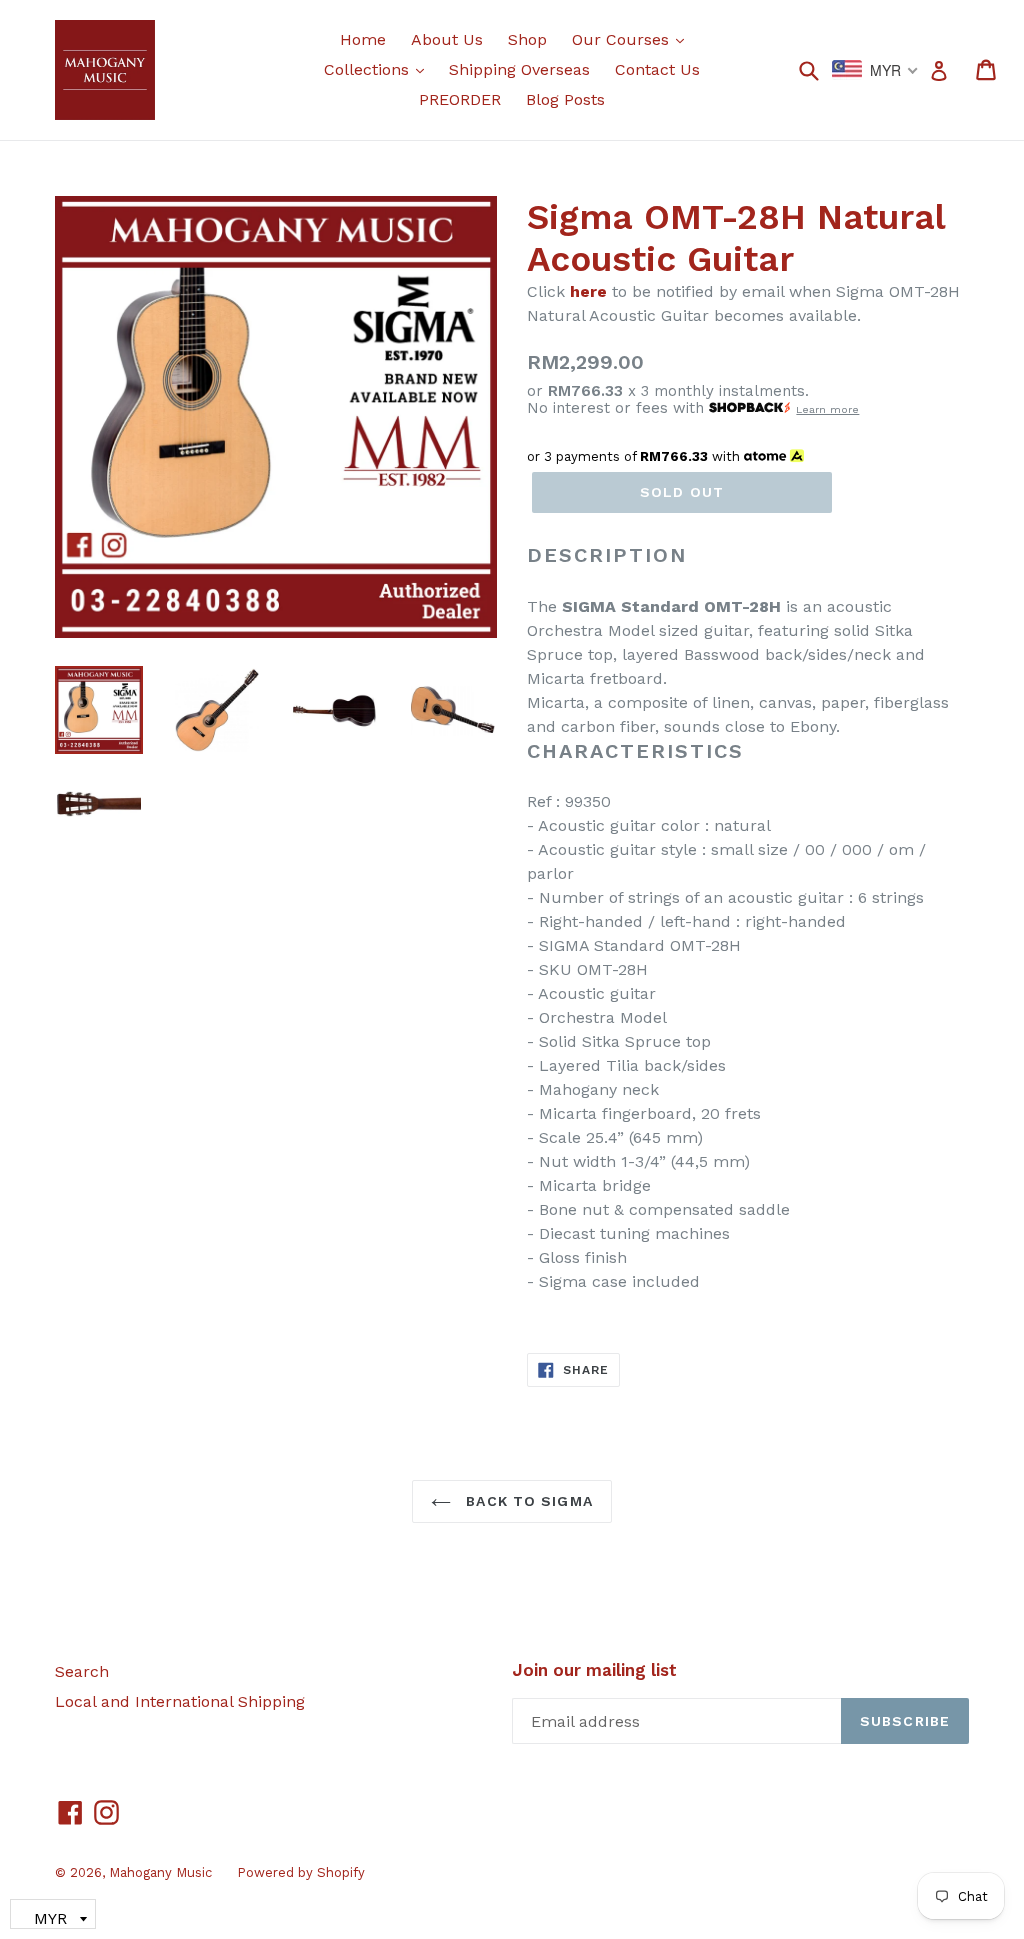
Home (363, 39)
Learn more (827, 409)
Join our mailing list (594, 1670)
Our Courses (633, 39)
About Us (447, 39)
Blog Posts (565, 99)
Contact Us (657, 69)
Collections (379, 69)
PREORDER (460, 99)
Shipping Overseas (519, 69)
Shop (527, 39)
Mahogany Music (160, 1872)
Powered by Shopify (301, 1872)
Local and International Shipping (180, 1701)
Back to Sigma (527, 1501)
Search (82, 1671)
